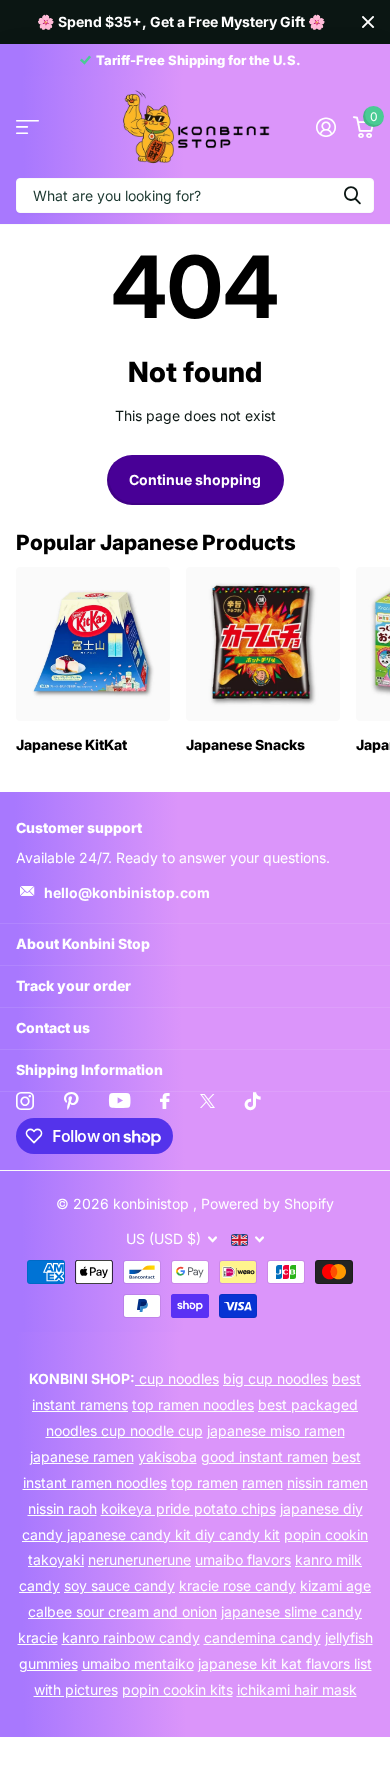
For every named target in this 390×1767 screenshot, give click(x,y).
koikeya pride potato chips (188, 1508)
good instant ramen (264, 1456)
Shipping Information (89, 1069)
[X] (207, 1101)
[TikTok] (253, 1101)
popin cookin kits (177, 1689)
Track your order (73, 985)
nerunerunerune (139, 1559)
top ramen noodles (193, 1404)
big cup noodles (275, 1378)
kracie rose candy (237, 1585)
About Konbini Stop (83, 943)
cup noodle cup (152, 1430)
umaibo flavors (243, 1559)
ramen (262, 1482)
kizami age (335, 1585)
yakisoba (167, 1456)
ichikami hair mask (297, 1689)
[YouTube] (119, 1100)
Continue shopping (195, 479)
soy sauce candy (119, 1585)
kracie (38, 1637)
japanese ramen (82, 1456)
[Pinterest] (71, 1101)
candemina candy (262, 1637)
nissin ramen (327, 1482)
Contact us (53, 1027)
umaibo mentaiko (138, 1663)
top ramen (204, 1482)
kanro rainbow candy (131, 1637)
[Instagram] (25, 1101)
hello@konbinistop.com (127, 892)
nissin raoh (62, 1508)
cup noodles (177, 1378)
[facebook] (165, 1101)
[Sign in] (325, 127)
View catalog (27, 127)
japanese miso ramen (276, 1430)
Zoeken (352, 195)
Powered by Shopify (267, 1203)
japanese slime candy (291, 1611)
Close (368, 22)
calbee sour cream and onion (122, 1611)
